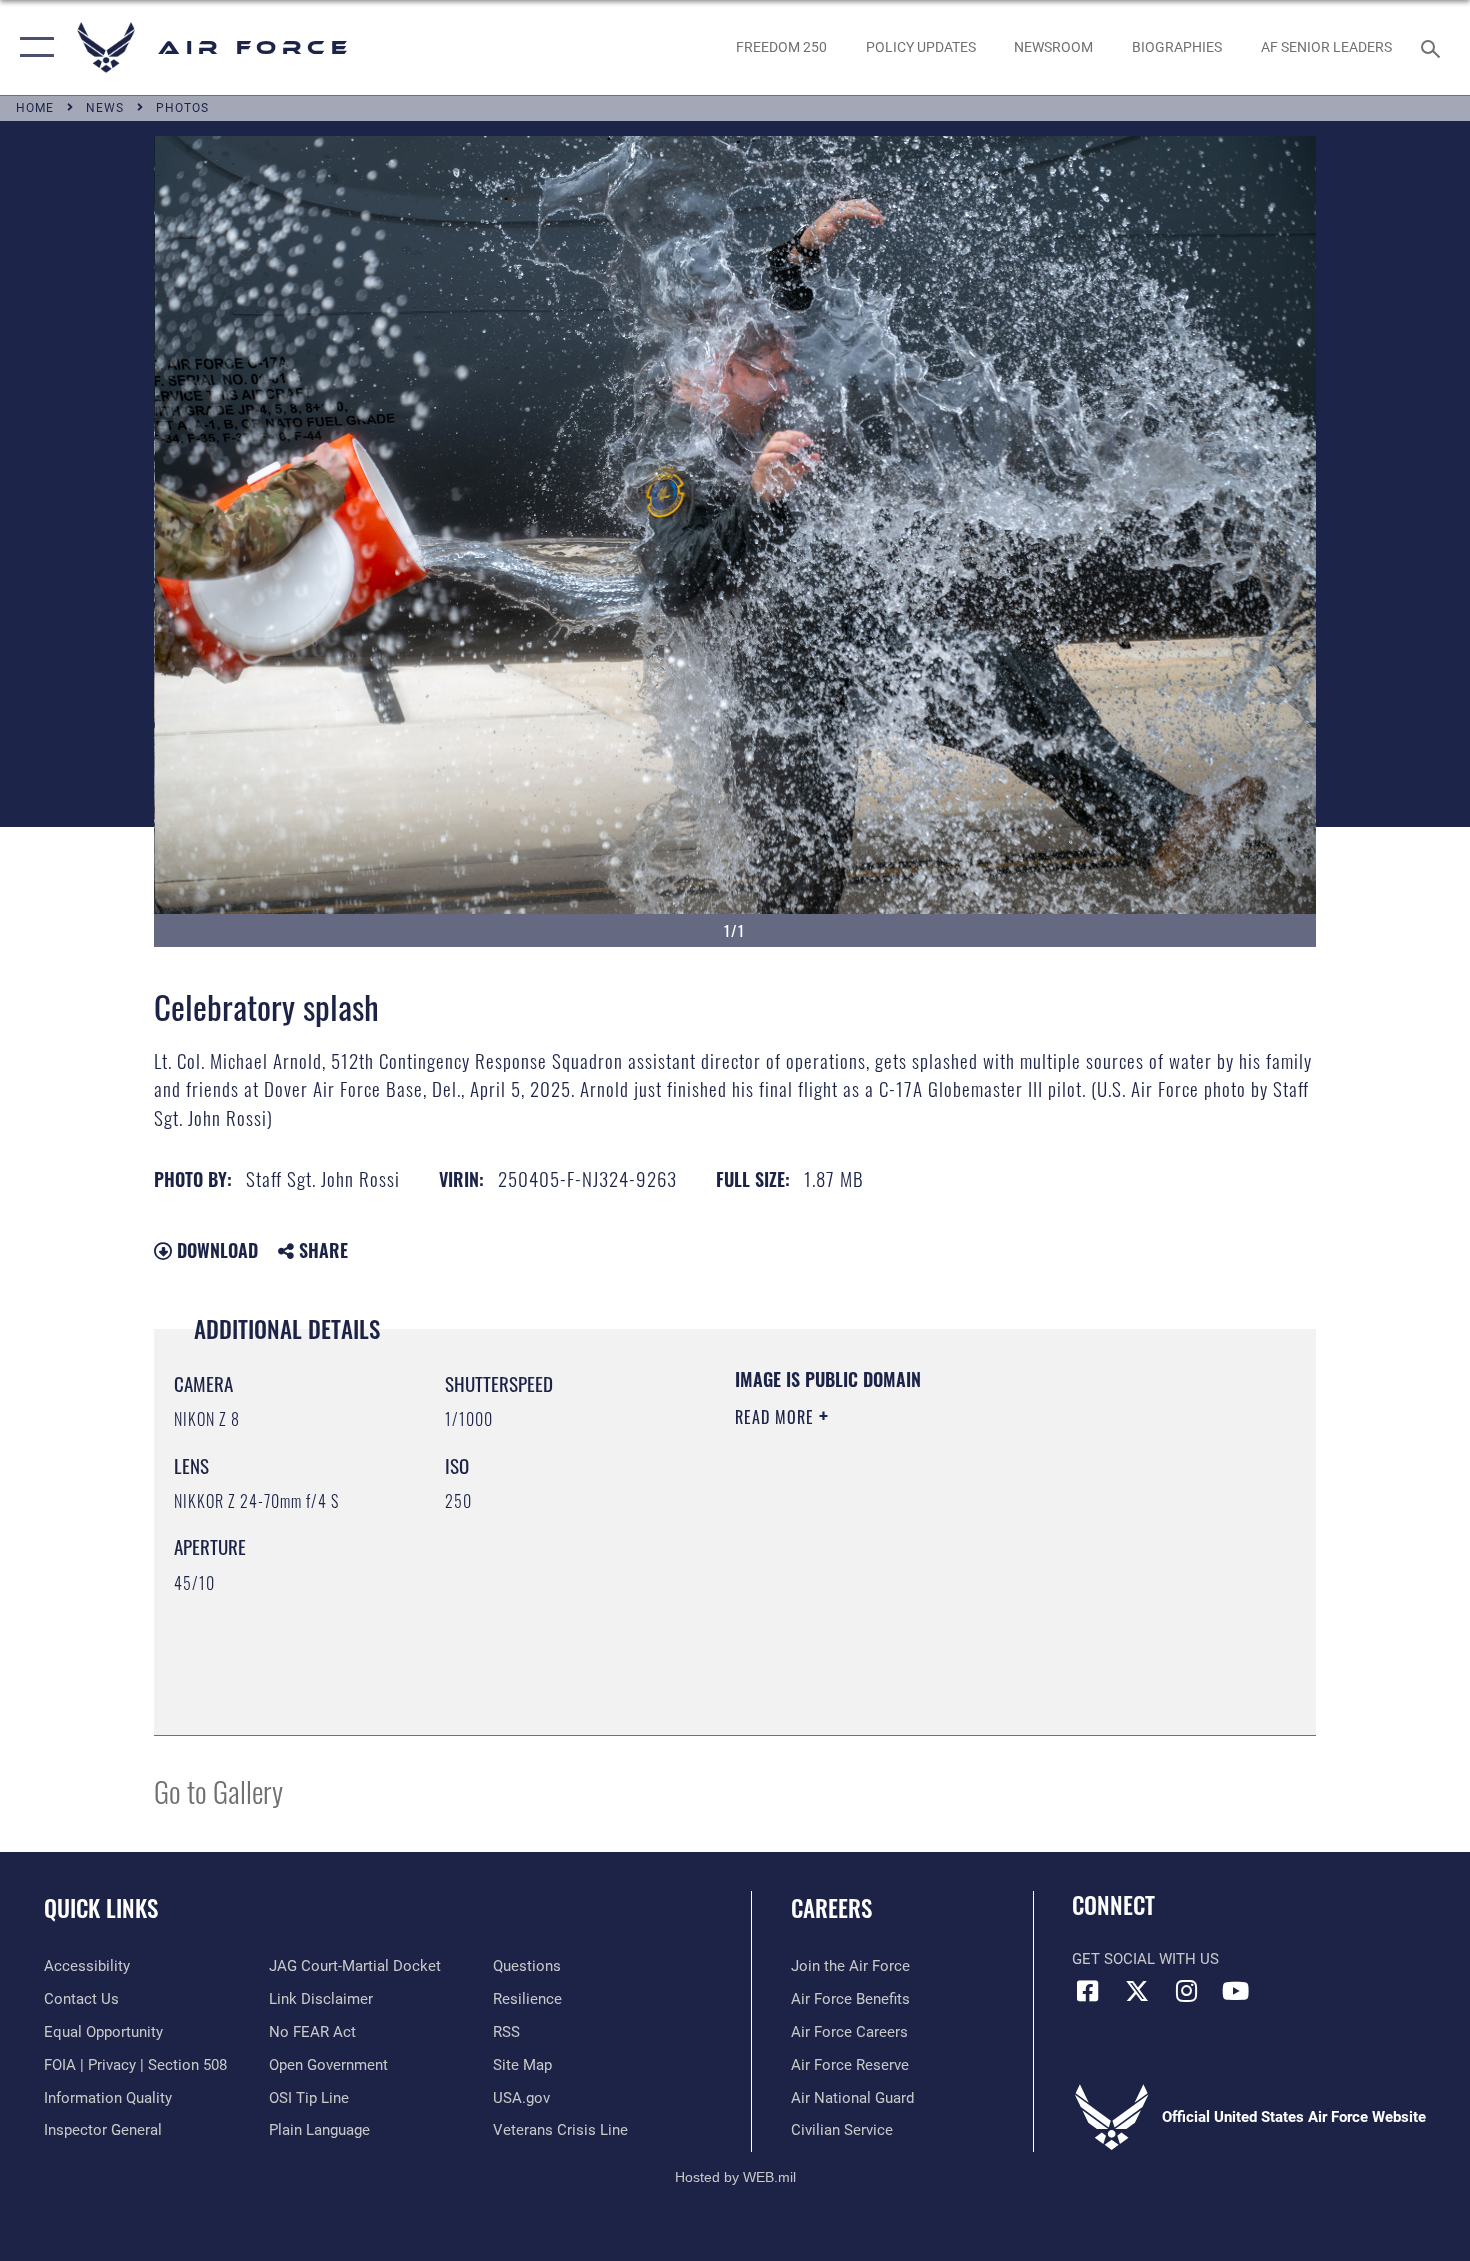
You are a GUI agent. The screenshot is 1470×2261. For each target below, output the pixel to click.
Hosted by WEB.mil (735, 2177)
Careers (831, 1908)
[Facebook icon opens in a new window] (1087, 1991)
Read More (777, 1417)
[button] (32, 47)
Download (215, 1250)
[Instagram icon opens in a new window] (1186, 1991)
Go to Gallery (218, 1790)
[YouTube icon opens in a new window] (1235, 1991)
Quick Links (101, 1908)
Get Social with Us (1145, 1959)
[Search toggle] (1433, 47)
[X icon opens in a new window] (1137, 1991)
